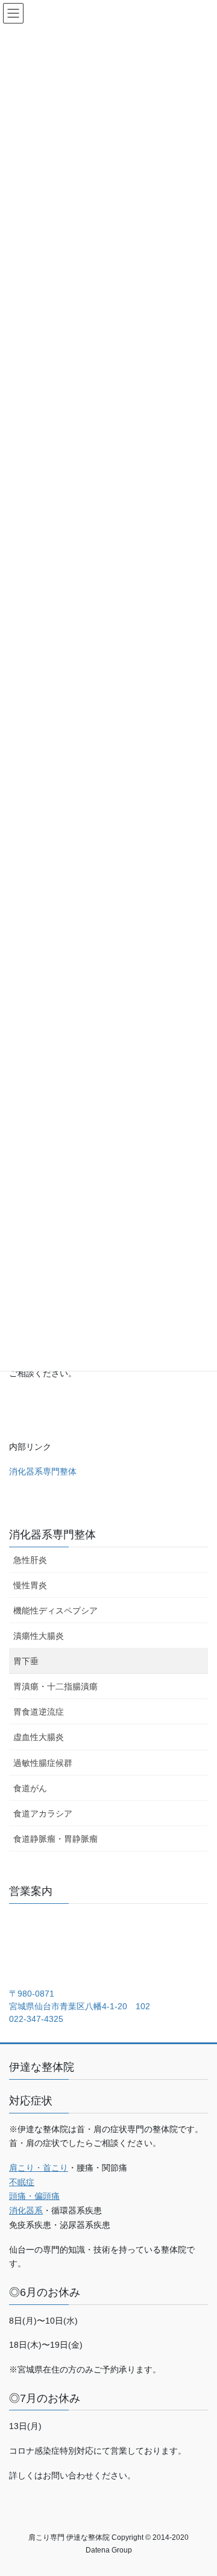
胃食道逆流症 (39, 1712)
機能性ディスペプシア (55, 1611)
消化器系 (26, 2210)
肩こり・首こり (39, 2168)
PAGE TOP (200, 2488)
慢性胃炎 (30, 1585)
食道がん (30, 1788)
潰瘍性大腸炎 (39, 1636)
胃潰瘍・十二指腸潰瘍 (55, 1686)
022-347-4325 (36, 2019)
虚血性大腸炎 (39, 1737)
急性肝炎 (30, 1560)
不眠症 (22, 2182)
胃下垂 (26, 1661)
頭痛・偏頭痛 (34, 2196)
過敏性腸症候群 (43, 1763)
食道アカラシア (43, 1813)
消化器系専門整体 (43, 1471)
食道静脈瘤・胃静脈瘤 (55, 1839)
